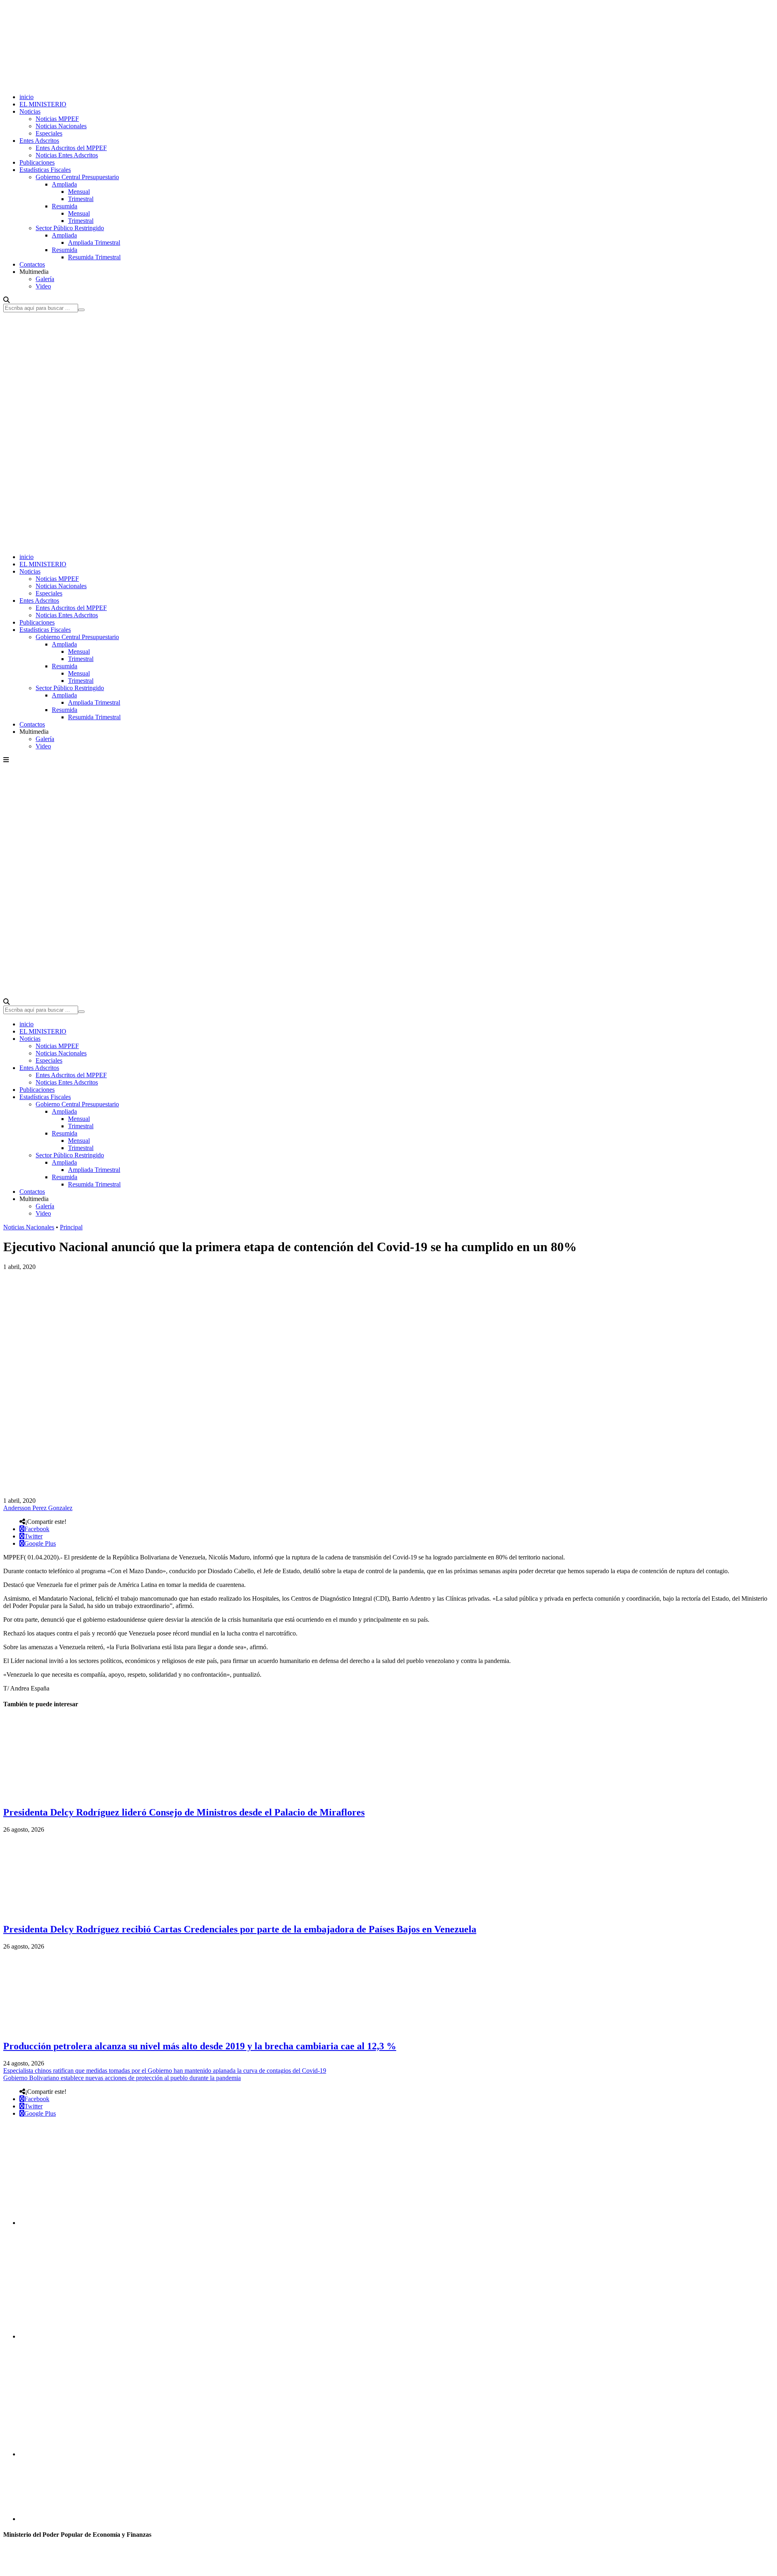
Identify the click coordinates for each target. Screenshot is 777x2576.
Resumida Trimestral (94, 257)
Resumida (65, 206)
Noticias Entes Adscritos (67, 155)
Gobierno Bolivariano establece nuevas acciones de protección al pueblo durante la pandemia (122, 2078)
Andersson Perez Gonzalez (38, 1508)
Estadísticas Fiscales (45, 170)
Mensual (79, 192)
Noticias (30, 111)
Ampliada (64, 184)
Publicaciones (37, 162)
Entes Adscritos (39, 141)
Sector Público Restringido (70, 228)
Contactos (32, 264)
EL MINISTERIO (43, 104)
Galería (45, 279)
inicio (27, 97)
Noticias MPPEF (57, 119)
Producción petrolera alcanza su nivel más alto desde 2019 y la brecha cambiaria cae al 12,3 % (200, 2046)
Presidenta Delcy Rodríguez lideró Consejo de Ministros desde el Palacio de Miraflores (184, 1812)
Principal (71, 1227)
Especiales (49, 133)
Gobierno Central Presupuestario (77, 177)
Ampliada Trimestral (94, 243)
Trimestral (81, 199)
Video (43, 286)
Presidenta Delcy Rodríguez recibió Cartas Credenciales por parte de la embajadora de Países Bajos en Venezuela (240, 1929)
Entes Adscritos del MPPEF (71, 148)
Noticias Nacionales (61, 126)
